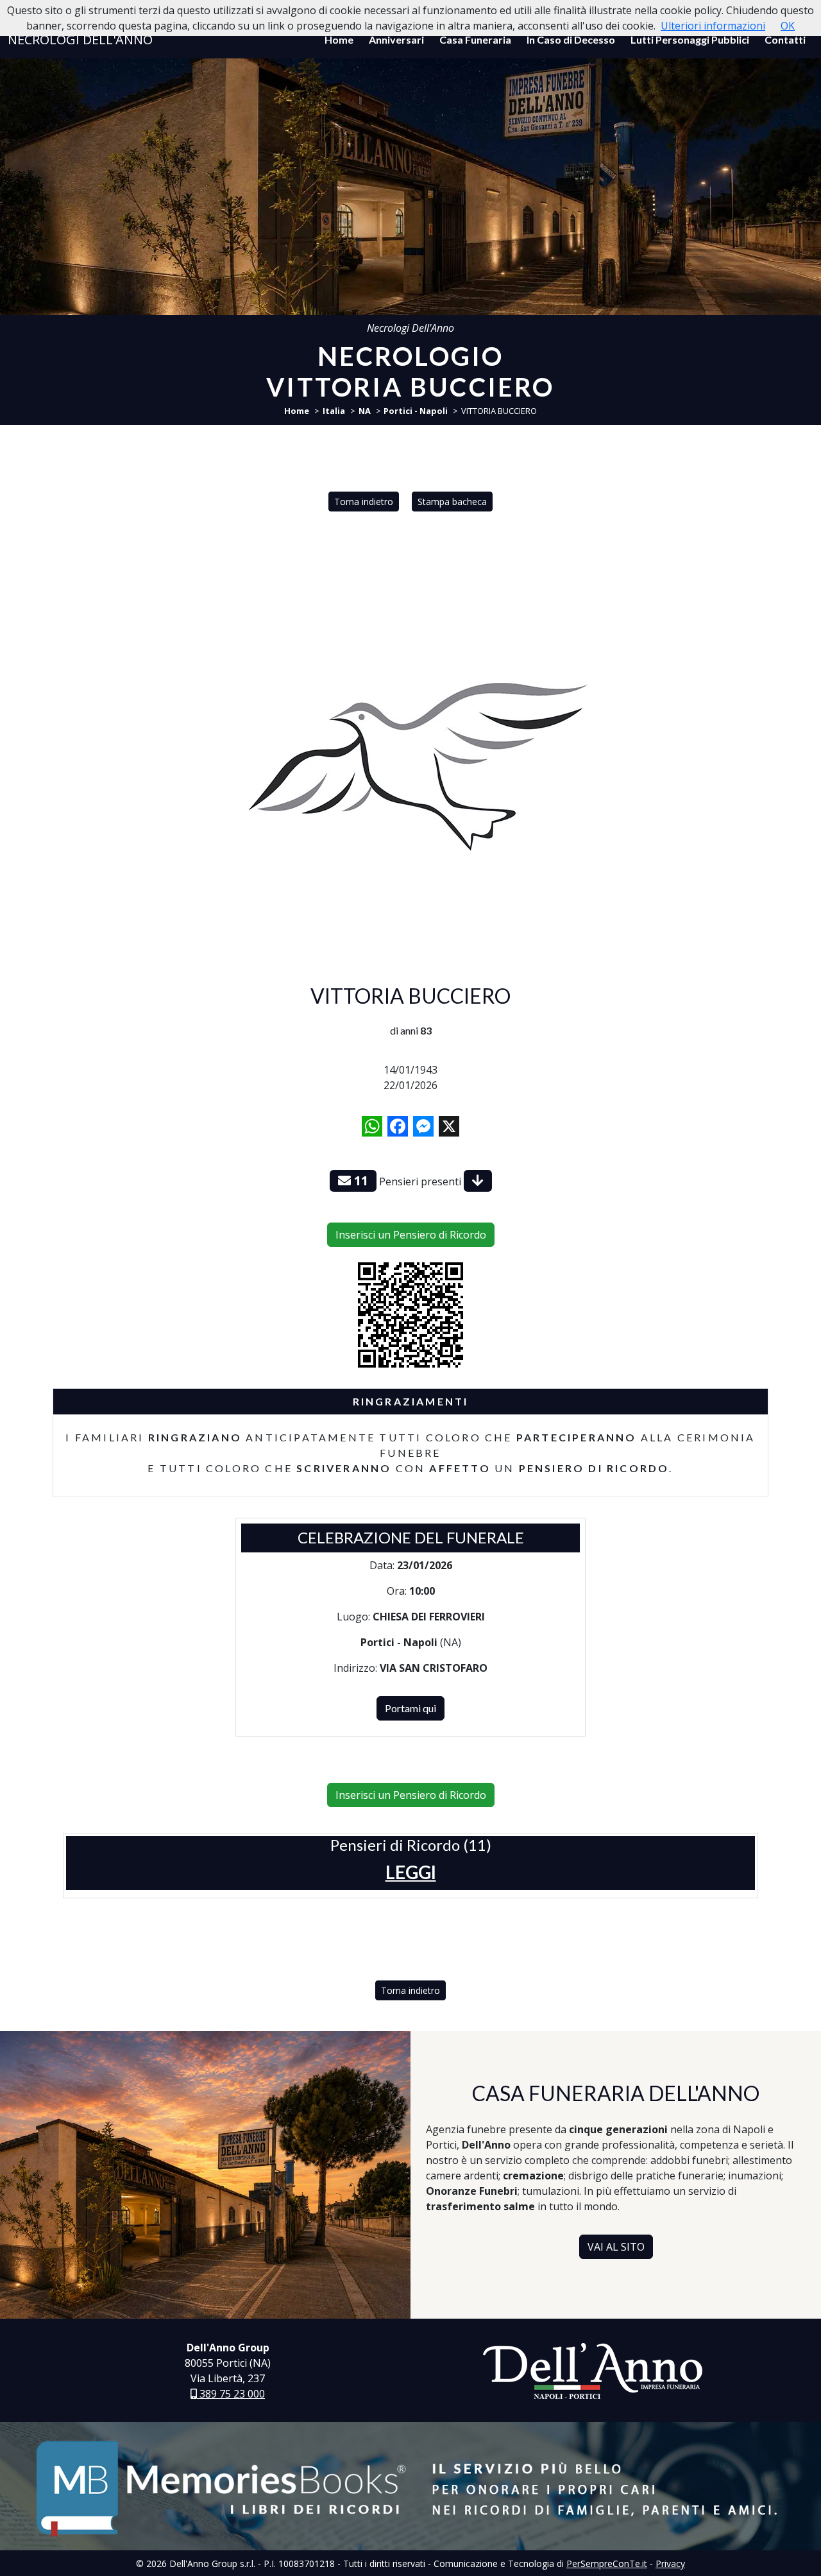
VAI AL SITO (616, 2247)
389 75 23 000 (231, 2394)
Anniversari (396, 39)
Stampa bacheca (452, 502)
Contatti (785, 39)
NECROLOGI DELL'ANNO (80, 39)
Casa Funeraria (475, 39)
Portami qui (410, 1708)
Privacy (670, 2563)
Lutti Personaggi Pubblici (690, 39)
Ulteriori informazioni (713, 26)
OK (788, 26)
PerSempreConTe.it (607, 2563)
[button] (411, 1872)
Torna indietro (364, 502)
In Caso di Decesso (571, 39)
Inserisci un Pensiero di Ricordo (411, 1235)
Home (339, 39)
